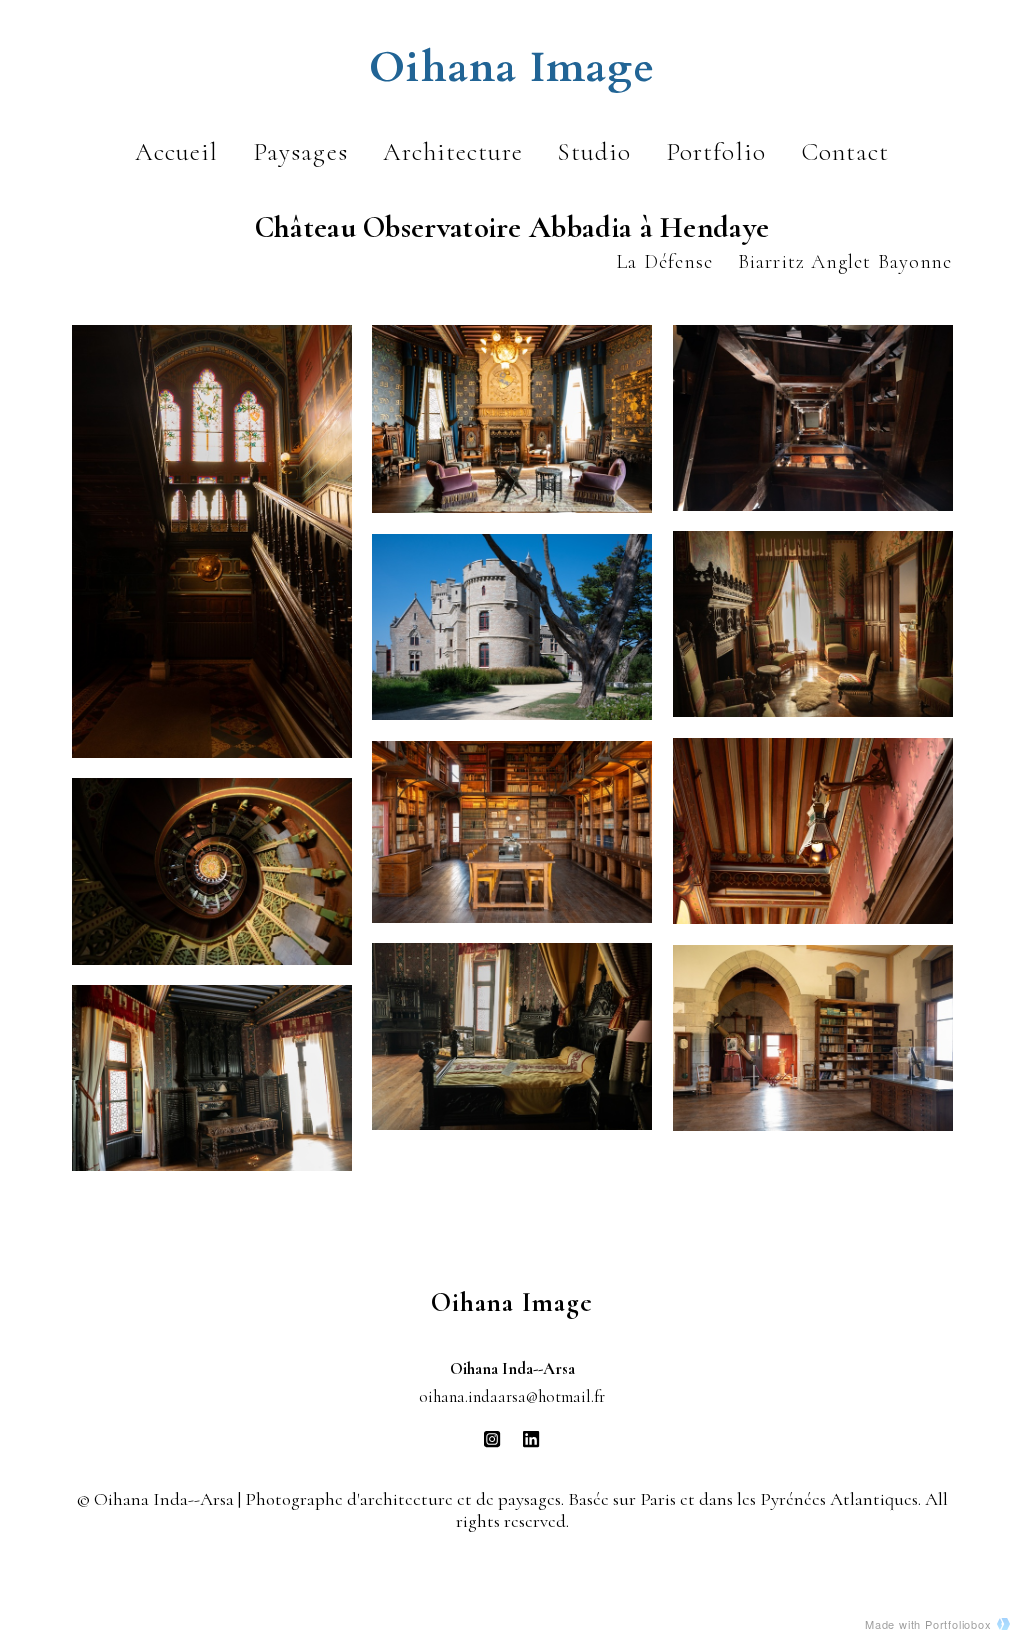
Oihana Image (512, 68)
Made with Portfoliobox (928, 1624)
